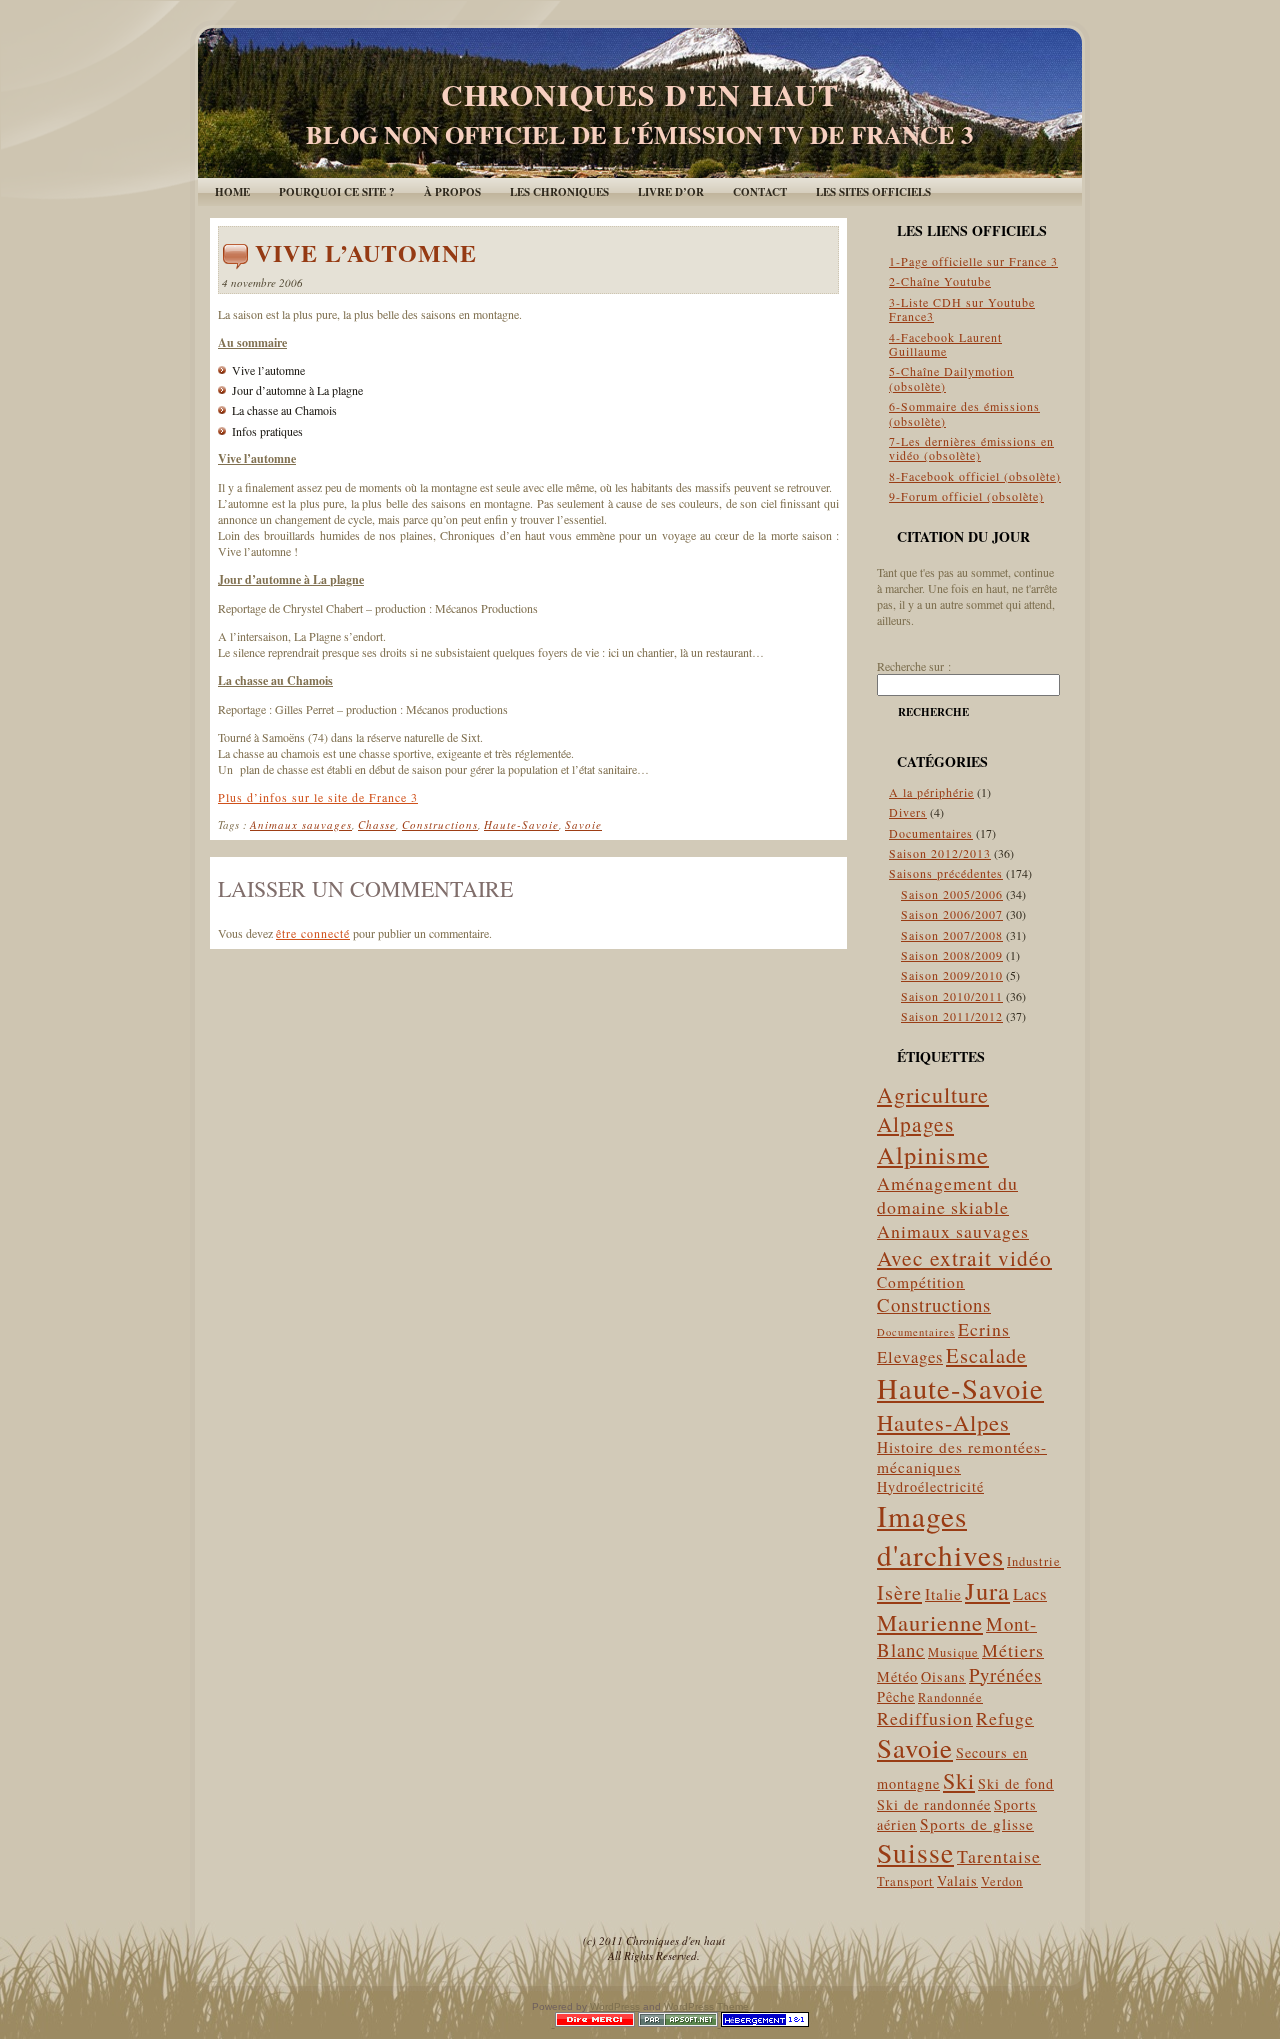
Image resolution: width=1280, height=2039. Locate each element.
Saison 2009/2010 (952, 975)
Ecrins (984, 1329)
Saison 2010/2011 (952, 996)
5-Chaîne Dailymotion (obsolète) (951, 378)
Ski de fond (1016, 1783)
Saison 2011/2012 (952, 1016)
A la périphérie (931, 792)
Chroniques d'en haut (640, 94)
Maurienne (930, 1622)
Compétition (921, 1282)
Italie (943, 1594)
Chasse (377, 824)
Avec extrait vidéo (964, 1257)
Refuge (1005, 1718)
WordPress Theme (706, 2006)
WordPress (615, 2006)
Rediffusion (925, 1718)
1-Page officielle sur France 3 (973, 261)
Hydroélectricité (930, 1486)
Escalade (986, 1355)
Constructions (440, 824)
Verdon (1002, 1881)
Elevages (910, 1356)
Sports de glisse (977, 1824)
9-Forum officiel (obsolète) (966, 496)
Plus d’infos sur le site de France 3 (318, 797)
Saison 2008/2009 (952, 955)
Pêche (896, 1696)
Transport (905, 1881)
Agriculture (933, 1094)
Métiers (1013, 1650)
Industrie (1034, 1561)
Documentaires (931, 833)
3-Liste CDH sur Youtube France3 (962, 309)
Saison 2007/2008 (952, 935)
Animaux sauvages (301, 824)
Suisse (915, 1852)
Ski (959, 1780)
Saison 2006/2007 (952, 914)
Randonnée (950, 1697)
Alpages (915, 1123)
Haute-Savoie (521, 824)
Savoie (583, 824)
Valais (957, 1880)
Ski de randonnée (934, 1804)
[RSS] (229, 1944)
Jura (987, 1590)
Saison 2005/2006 (952, 894)
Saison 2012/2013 (940, 853)
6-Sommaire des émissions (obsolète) (964, 413)
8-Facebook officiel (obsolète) (975, 476)
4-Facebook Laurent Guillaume (945, 344)
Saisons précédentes (946, 873)
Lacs (1030, 1593)
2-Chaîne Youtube (940, 281)
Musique (953, 1652)
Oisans (943, 1676)
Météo (897, 1676)
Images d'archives (940, 1535)
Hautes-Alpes (943, 1422)
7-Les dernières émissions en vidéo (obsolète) (971, 448)
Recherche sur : (914, 666)
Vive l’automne (366, 252)
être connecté (313, 933)
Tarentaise (999, 1856)
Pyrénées (1005, 1674)
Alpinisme (933, 1154)
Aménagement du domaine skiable (947, 1195)
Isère (899, 1592)
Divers (908, 812)
